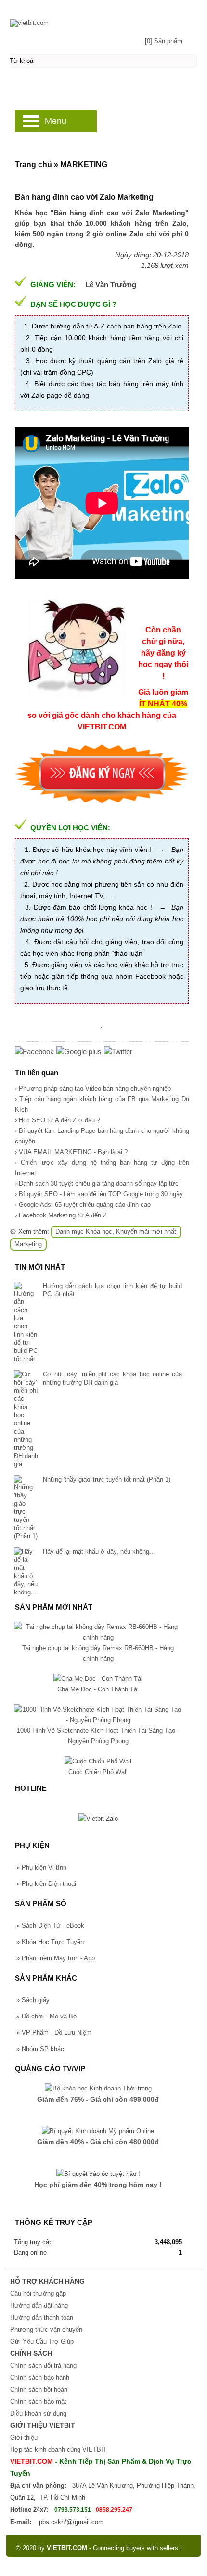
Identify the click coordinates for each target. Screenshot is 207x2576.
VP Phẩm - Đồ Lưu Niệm (54, 2033)
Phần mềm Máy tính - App (56, 1958)
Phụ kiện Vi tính (41, 1867)
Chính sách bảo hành (40, 2377)
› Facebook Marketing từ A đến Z (61, 1215)
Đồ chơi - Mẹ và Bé (46, 2016)
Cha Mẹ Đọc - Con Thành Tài (98, 1689)
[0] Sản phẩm (164, 41)
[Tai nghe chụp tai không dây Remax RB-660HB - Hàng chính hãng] (98, 1637)
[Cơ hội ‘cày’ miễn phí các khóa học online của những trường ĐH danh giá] (26, 1419)
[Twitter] (118, 1051)
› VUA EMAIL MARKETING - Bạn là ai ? (71, 1152)
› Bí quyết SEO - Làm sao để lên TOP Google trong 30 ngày (99, 1194)
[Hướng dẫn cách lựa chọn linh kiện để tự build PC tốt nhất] (26, 1322)
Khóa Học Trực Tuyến (50, 1942)
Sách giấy (33, 2000)
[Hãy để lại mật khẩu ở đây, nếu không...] (26, 1572)
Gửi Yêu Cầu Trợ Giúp (42, 2341)
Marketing (28, 1244)
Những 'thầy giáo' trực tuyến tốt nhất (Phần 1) (107, 1479)
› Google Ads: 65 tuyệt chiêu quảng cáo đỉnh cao (83, 1205)
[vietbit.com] (103, 18)
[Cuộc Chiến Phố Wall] (98, 1761)
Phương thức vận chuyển (46, 2329)
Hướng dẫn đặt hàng (39, 2305)
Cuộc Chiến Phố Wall (98, 1772)
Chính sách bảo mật (38, 2401)
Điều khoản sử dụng (38, 2413)
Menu (56, 121)
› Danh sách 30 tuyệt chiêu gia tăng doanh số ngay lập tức (97, 1184)
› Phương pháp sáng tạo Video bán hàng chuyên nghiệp (93, 1088)
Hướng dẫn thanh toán (42, 2317)
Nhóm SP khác (40, 2049)
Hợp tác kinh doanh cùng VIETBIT (58, 2449)
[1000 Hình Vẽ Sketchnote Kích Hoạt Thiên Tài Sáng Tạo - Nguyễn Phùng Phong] (98, 1720)
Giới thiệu (24, 2437)
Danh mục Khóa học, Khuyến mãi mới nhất (116, 1232)
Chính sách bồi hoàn (39, 2389)
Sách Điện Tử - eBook (50, 1926)
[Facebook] (34, 1051)
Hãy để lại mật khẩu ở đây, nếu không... (99, 1551)
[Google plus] (79, 1051)
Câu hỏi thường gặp (38, 2293)
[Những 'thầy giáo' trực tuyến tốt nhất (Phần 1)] (26, 1508)
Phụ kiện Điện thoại (46, 1884)
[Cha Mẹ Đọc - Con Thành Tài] (98, 1679)
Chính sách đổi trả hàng (43, 2365)
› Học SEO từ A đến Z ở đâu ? (58, 1120)
